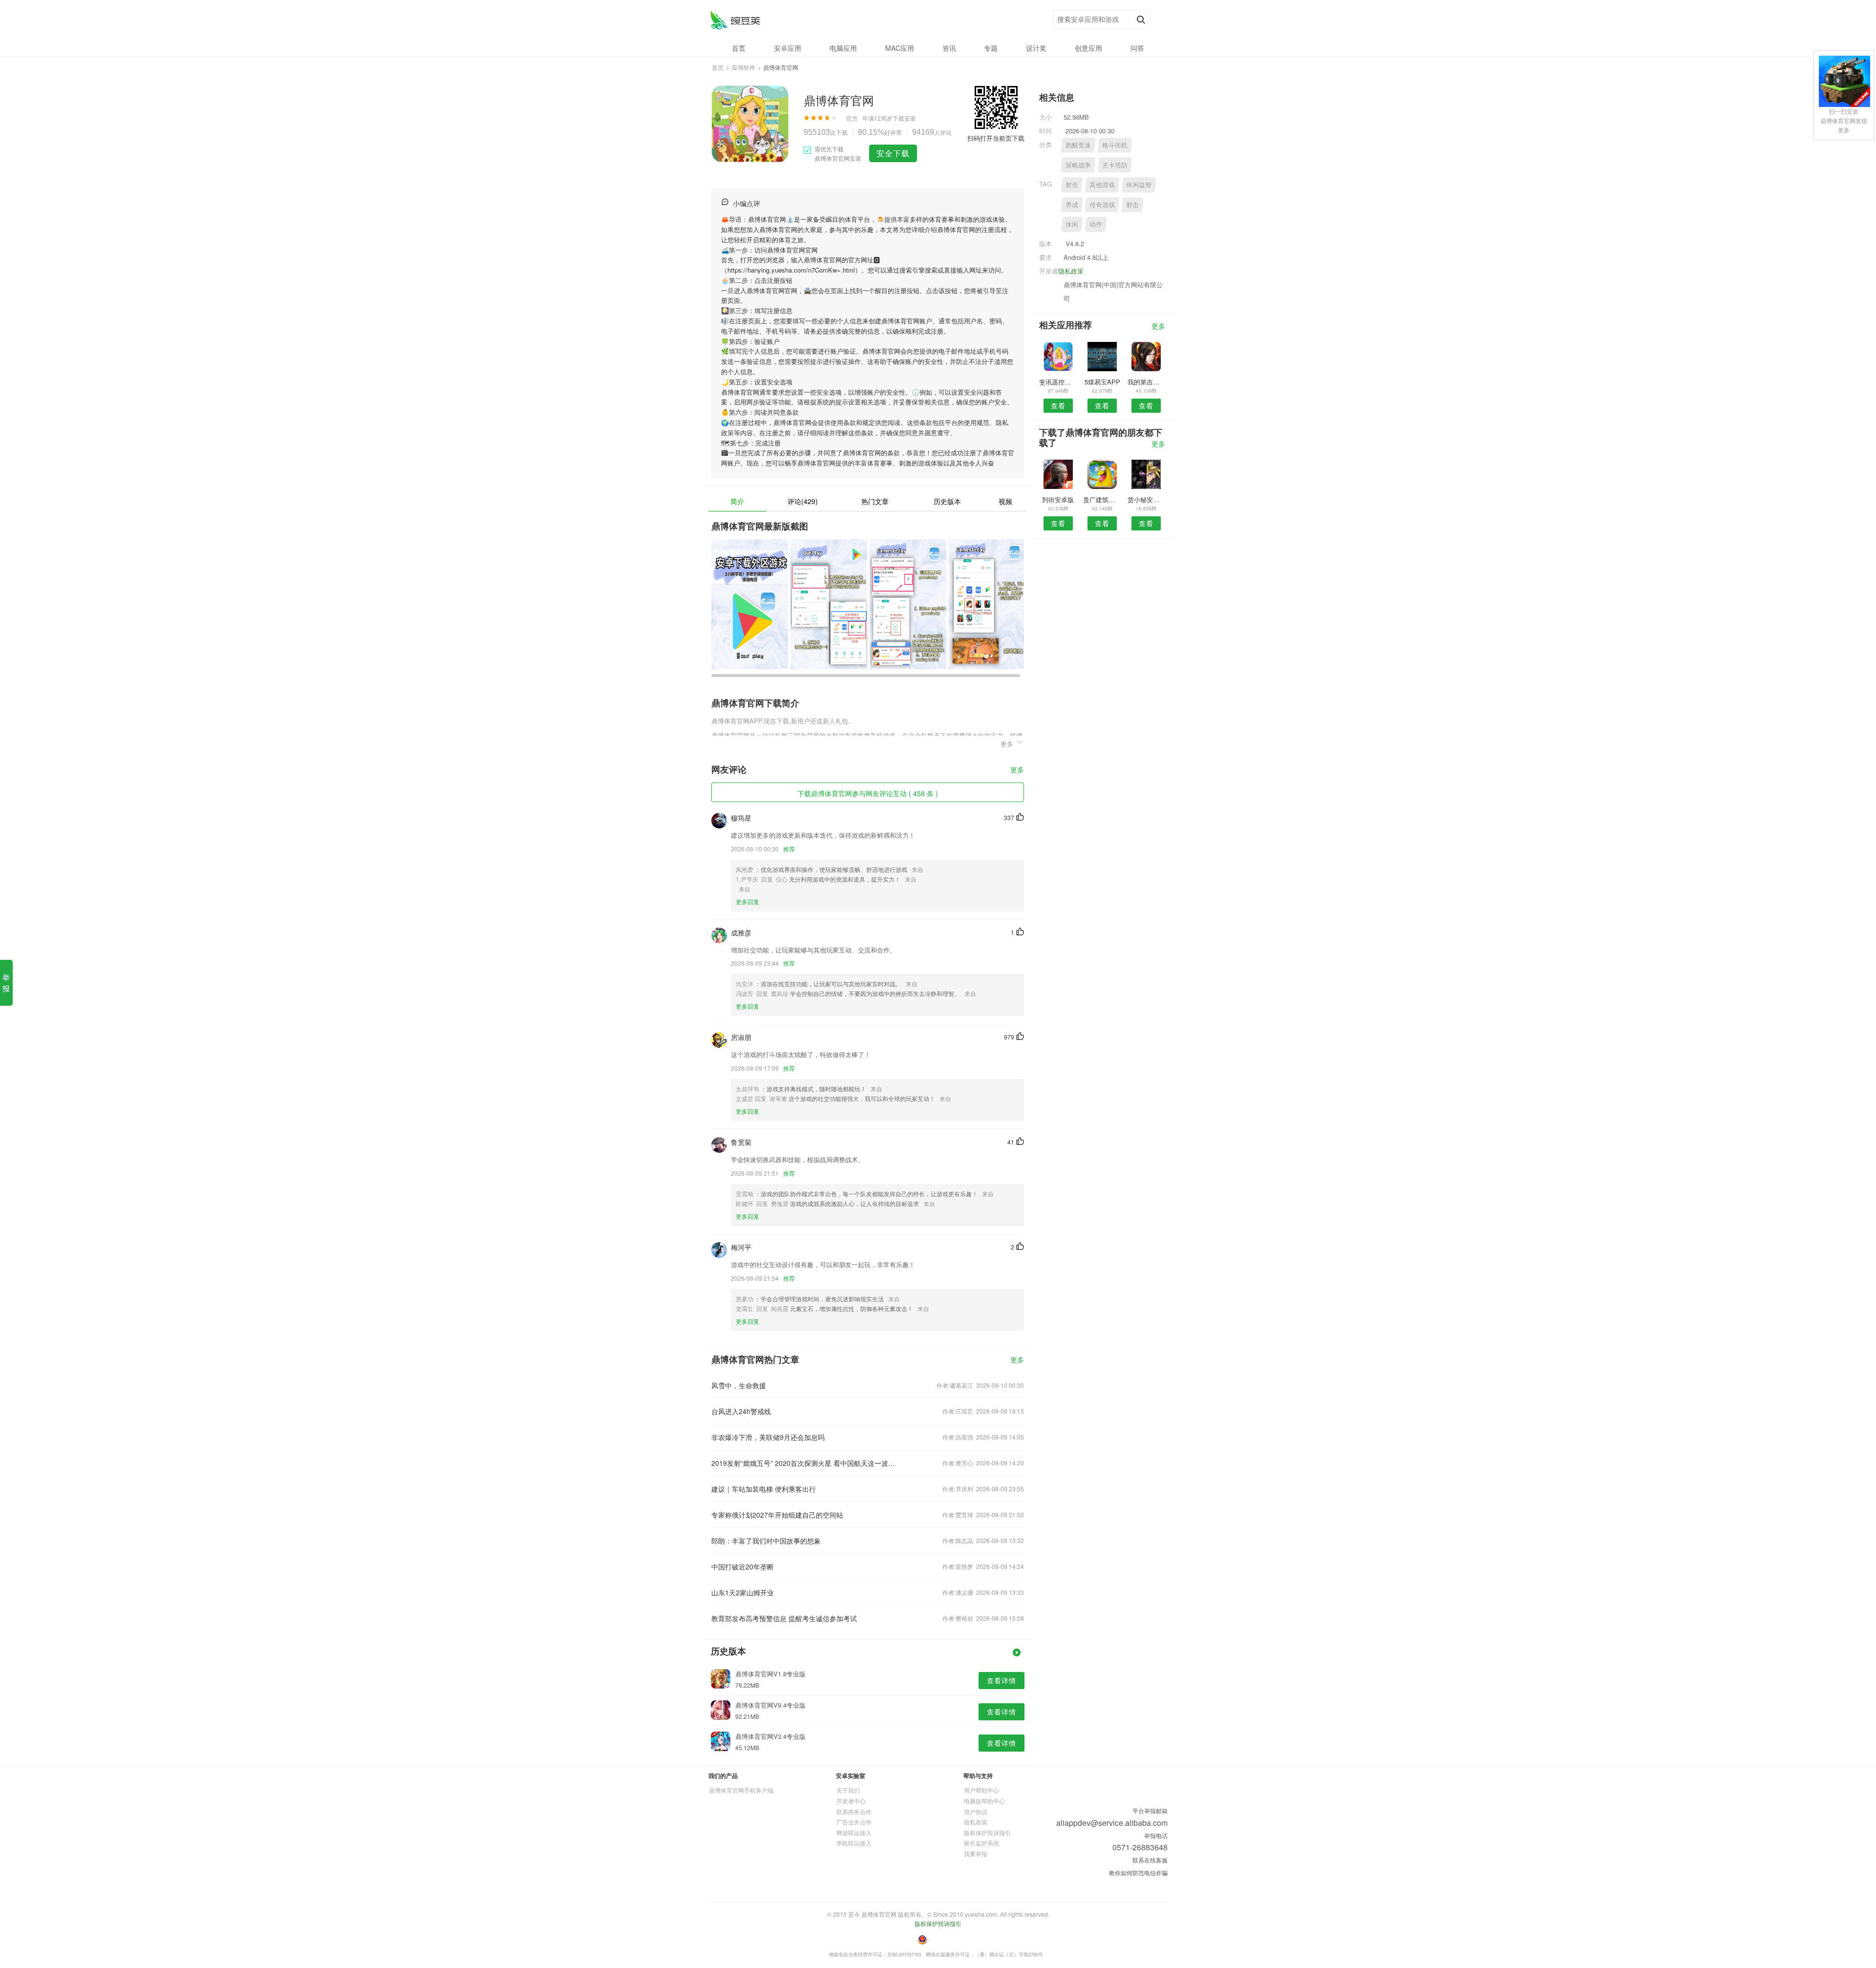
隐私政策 (1071, 271)
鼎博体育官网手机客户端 (741, 1790)
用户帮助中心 (981, 1790)
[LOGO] (735, 20)
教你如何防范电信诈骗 (1138, 1873)
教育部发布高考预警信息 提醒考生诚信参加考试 (784, 1618)
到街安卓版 (1058, 499)
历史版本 (947, 501)
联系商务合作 (854, 1811)
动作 (1096, 224)
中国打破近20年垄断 (743, 1566)
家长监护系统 (981, 1843)
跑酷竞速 (1078, 145)
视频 (1005, 501)
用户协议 (976, 1811)
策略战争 (1078, 165)
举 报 (6, 983)
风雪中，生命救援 (739, 1385)
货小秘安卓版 (1146, 499)
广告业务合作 (854, 1822)
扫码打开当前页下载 (996, 138)
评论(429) (803, 501)
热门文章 (875, 501)
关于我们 (848, 1790)
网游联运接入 (854, 1832)
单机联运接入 (854, 1843)
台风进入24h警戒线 (741, 1411)
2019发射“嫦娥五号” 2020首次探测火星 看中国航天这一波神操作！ (805, 1463)
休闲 (1072, 224)
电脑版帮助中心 (984, 1801)
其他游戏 (1102, 184)
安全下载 (893, 153)
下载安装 (904, 118)
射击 (1072, 184)
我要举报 (976, 1853)
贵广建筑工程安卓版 (1102, 499)
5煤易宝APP (1102, 382)
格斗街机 (1115, 145)
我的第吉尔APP (1146, 382)
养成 (1072, 204)
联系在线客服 (1150, 1860)
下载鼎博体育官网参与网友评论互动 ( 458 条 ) (868, 793)
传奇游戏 (1102, 204)
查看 (1058, 405)
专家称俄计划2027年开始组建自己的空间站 (777, 1515)
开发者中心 (851, 1801)
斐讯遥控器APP (1058, 382)
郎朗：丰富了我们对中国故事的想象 (766, 1541)
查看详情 (1002, 1680)
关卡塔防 (1115, 165)
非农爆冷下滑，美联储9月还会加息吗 (768, 1437)
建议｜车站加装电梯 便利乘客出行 (764, 1489)
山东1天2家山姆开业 (743, 1592)
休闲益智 (1139, 184)
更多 (1017, 770)
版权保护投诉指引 (987, 1832)
